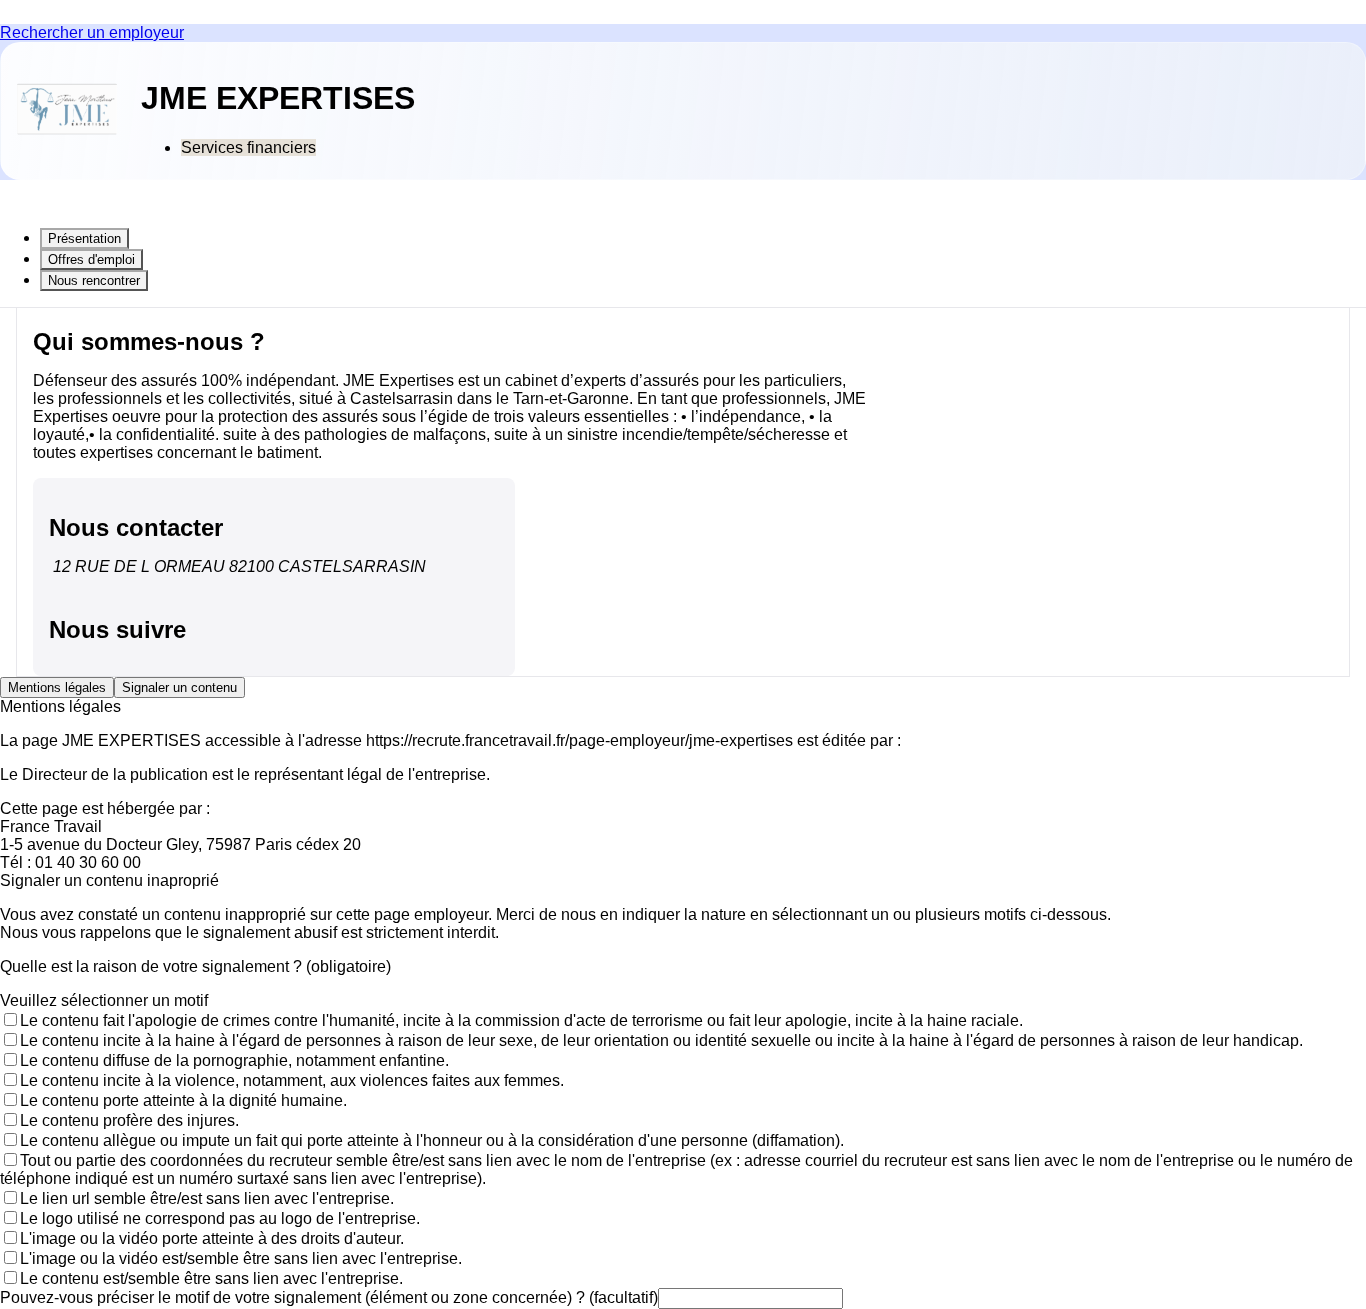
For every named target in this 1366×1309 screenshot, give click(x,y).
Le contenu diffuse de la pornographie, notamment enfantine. (234, 1060)
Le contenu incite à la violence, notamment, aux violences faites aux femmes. (292, 1080)
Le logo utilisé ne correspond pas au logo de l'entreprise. (220, 1218)
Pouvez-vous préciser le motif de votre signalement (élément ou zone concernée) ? (329, 1297)
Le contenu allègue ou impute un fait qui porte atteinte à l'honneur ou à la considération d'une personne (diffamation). (432, 1140)
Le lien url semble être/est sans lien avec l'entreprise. (207, 1198)
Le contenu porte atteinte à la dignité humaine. (183, 1100)
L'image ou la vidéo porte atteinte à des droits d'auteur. (212, 1238)
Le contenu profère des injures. (129, 1120)
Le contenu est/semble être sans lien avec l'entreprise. (211, 1278)
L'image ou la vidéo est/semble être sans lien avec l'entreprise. (241, 1258)
